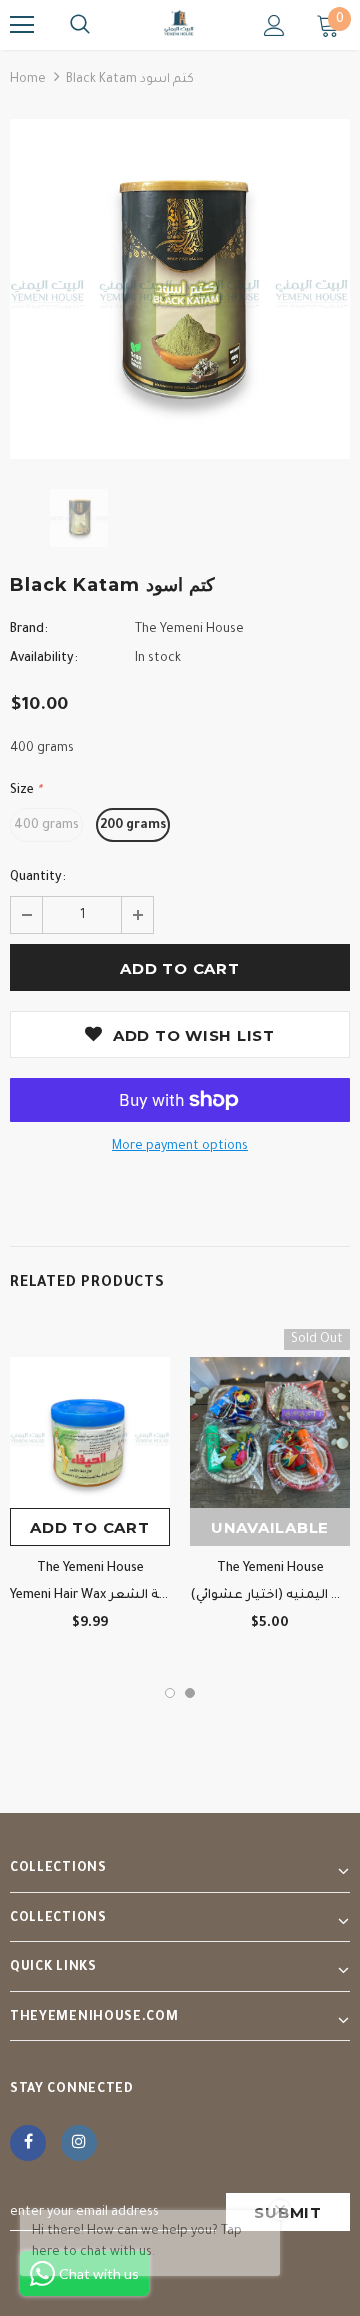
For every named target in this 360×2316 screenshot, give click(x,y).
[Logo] (180, 24)
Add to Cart (89, 1527)
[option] (180, 289)
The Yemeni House (189, 630)
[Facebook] (28, 2143)
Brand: (29, 630)
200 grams (133, 826)
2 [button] (190, 1693)
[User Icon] (274, 25)
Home (28, 80)
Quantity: (38, 878)
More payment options (180, 1147)
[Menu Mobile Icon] (22, 25)
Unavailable (270, 1527)
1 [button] (170, 1693)
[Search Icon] (80, 25)
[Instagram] (79, 2143)
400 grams (46, 826)
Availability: (44, 659)
